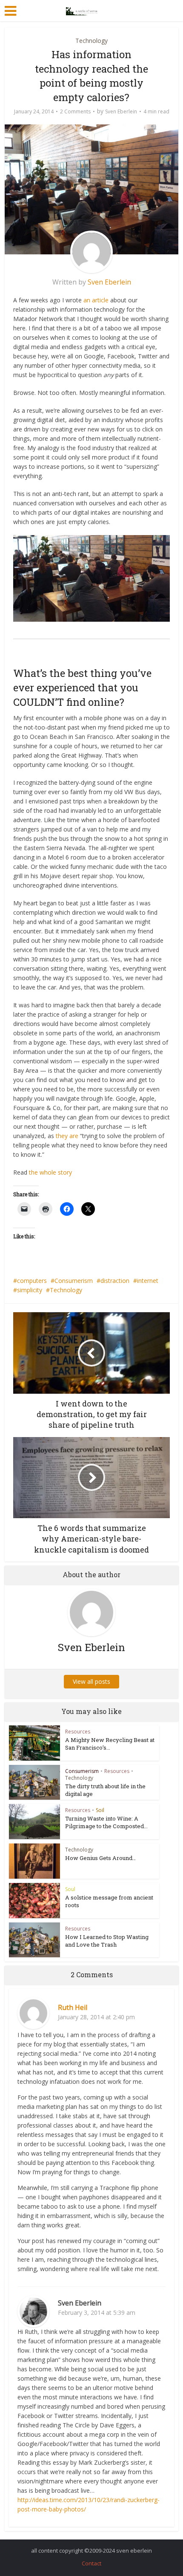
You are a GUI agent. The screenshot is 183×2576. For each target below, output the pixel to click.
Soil (100, 1810)
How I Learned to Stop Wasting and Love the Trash (107, 1941)
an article (96, 300)
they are (67, 1136)
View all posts (91, 1681)
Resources (78, 1732)
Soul (70, 1889)
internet (148, 1281)
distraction (115, 1281)
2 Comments (75, 111)
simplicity (30, 1290)
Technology (91, 41)
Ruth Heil (73, 2007)
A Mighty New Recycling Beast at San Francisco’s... (110, 1744)
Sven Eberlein (121, 111)
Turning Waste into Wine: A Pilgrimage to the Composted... (106, 1822)
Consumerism (74, 1281)
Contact (91, 2563)
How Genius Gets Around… (100, 1858)
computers (32, 1281)
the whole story (50, 1172)
